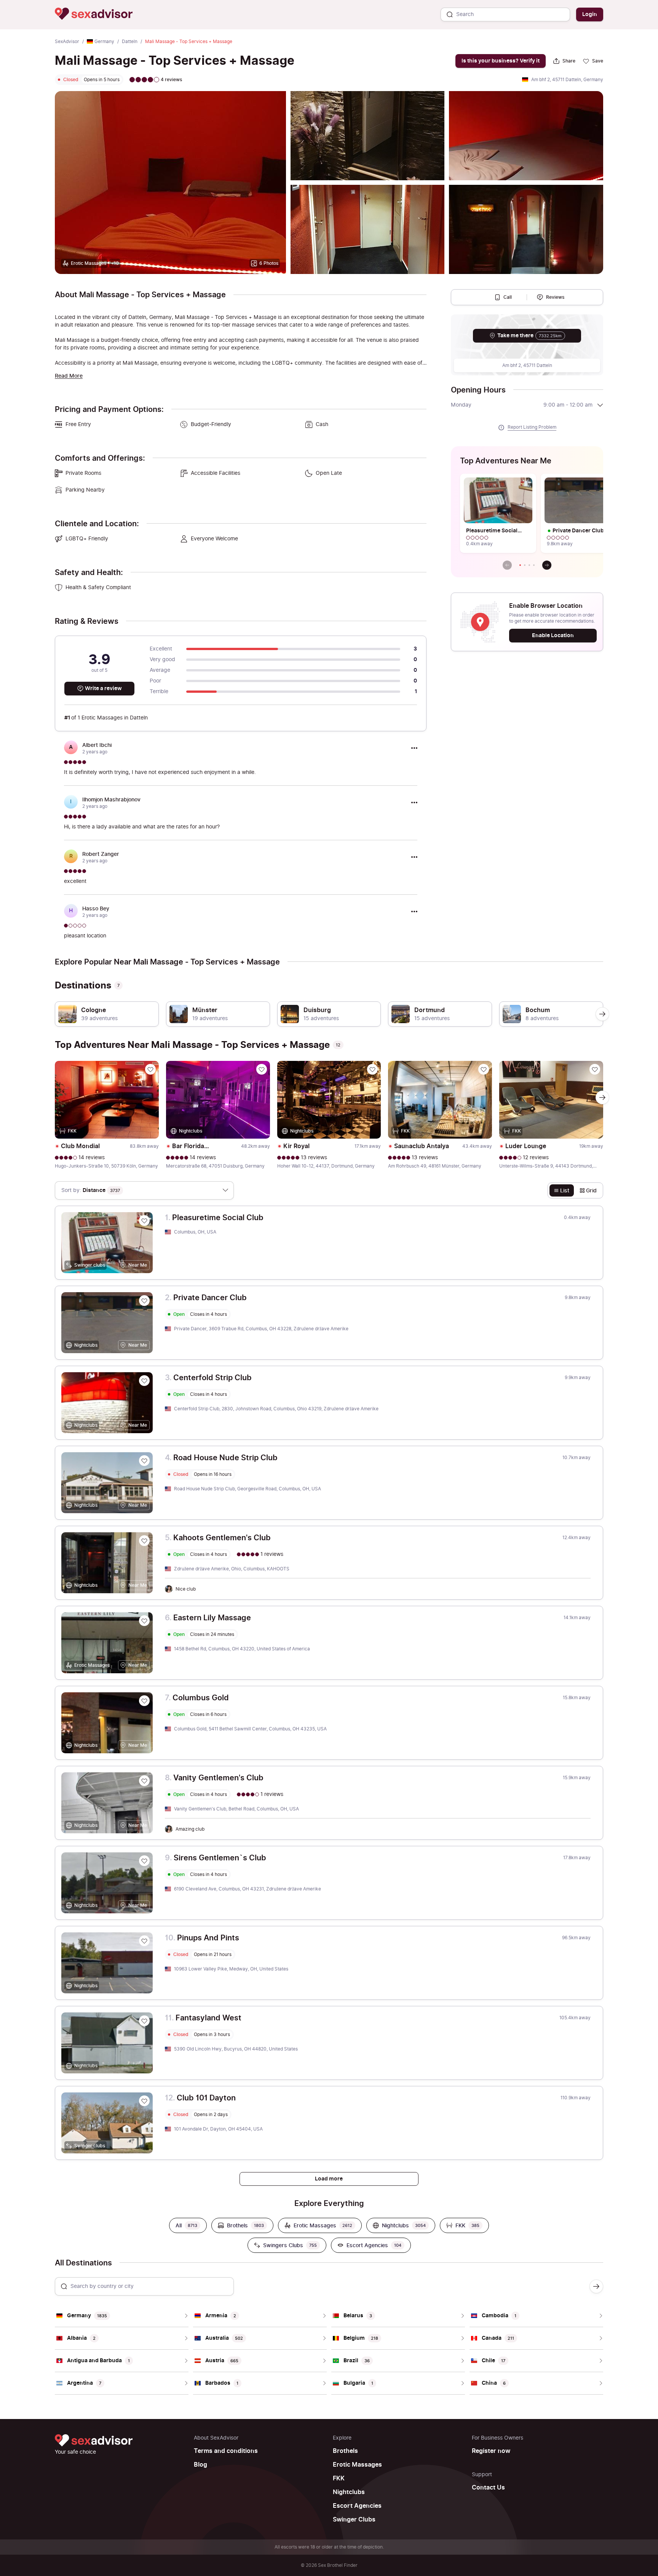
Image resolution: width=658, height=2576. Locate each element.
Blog (200, 2465)
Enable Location (553, 635)
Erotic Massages (357, 2465)
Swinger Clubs (354, 2520)
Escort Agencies (357, 2506)
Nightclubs (349, 2492)
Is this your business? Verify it (501, 61)
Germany (104, 42)
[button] (520, 565)
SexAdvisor (67, 42)
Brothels (345, 2451)
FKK (339, 2478)
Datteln (130, 42)
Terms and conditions (226, 2451)
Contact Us (488, 2488)
